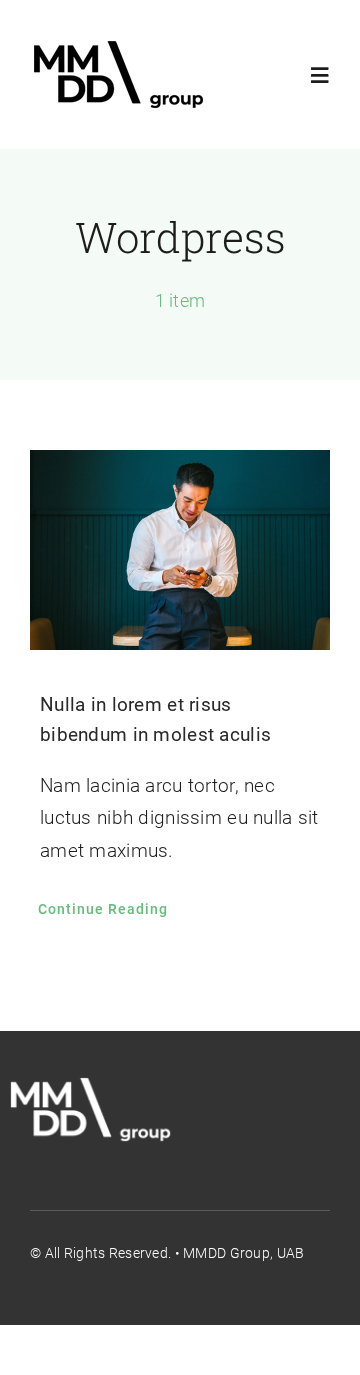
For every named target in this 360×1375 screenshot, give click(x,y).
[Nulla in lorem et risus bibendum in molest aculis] (180, 550)
